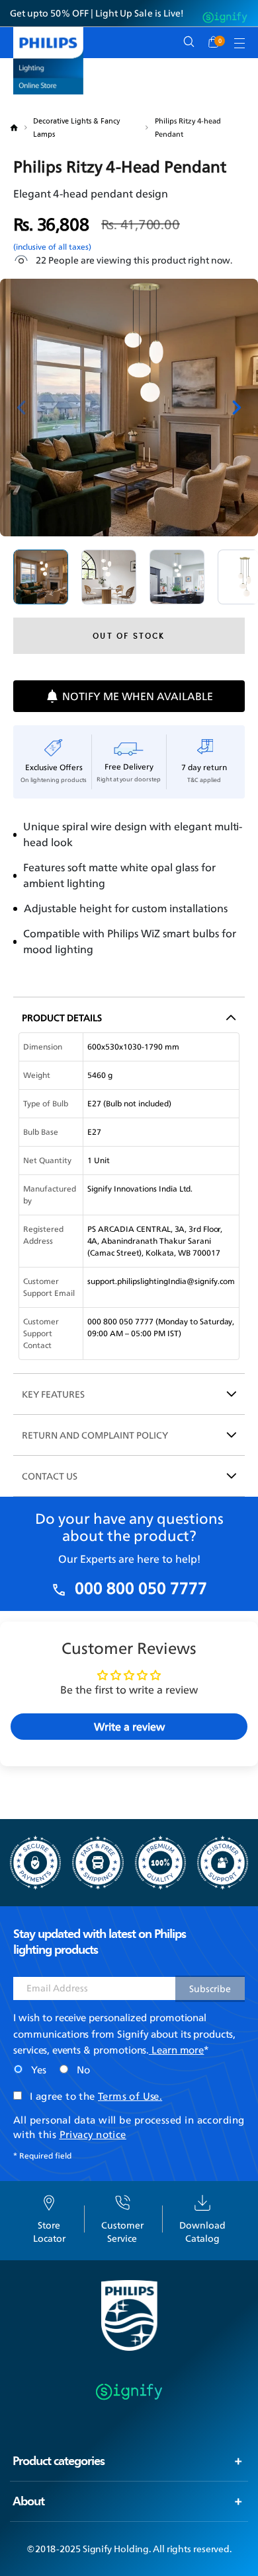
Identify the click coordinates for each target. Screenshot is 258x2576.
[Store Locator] (49, 2201)
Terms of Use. (130, 2096)
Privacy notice (93, 2134)
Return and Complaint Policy (95, 1435)
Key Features (53, 1394)
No (83, 2070)
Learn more (177, 2050)
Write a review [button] (129, 1727)
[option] (41, 577)
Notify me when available (138, 696)
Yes (39, 2070)
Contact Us (50, 1476)
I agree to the (96, 2097)
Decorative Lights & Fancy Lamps (76, 127)
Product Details (62, 1018)
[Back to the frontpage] (21, 128)
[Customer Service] (122, 2201)
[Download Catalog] (202, 2201)
